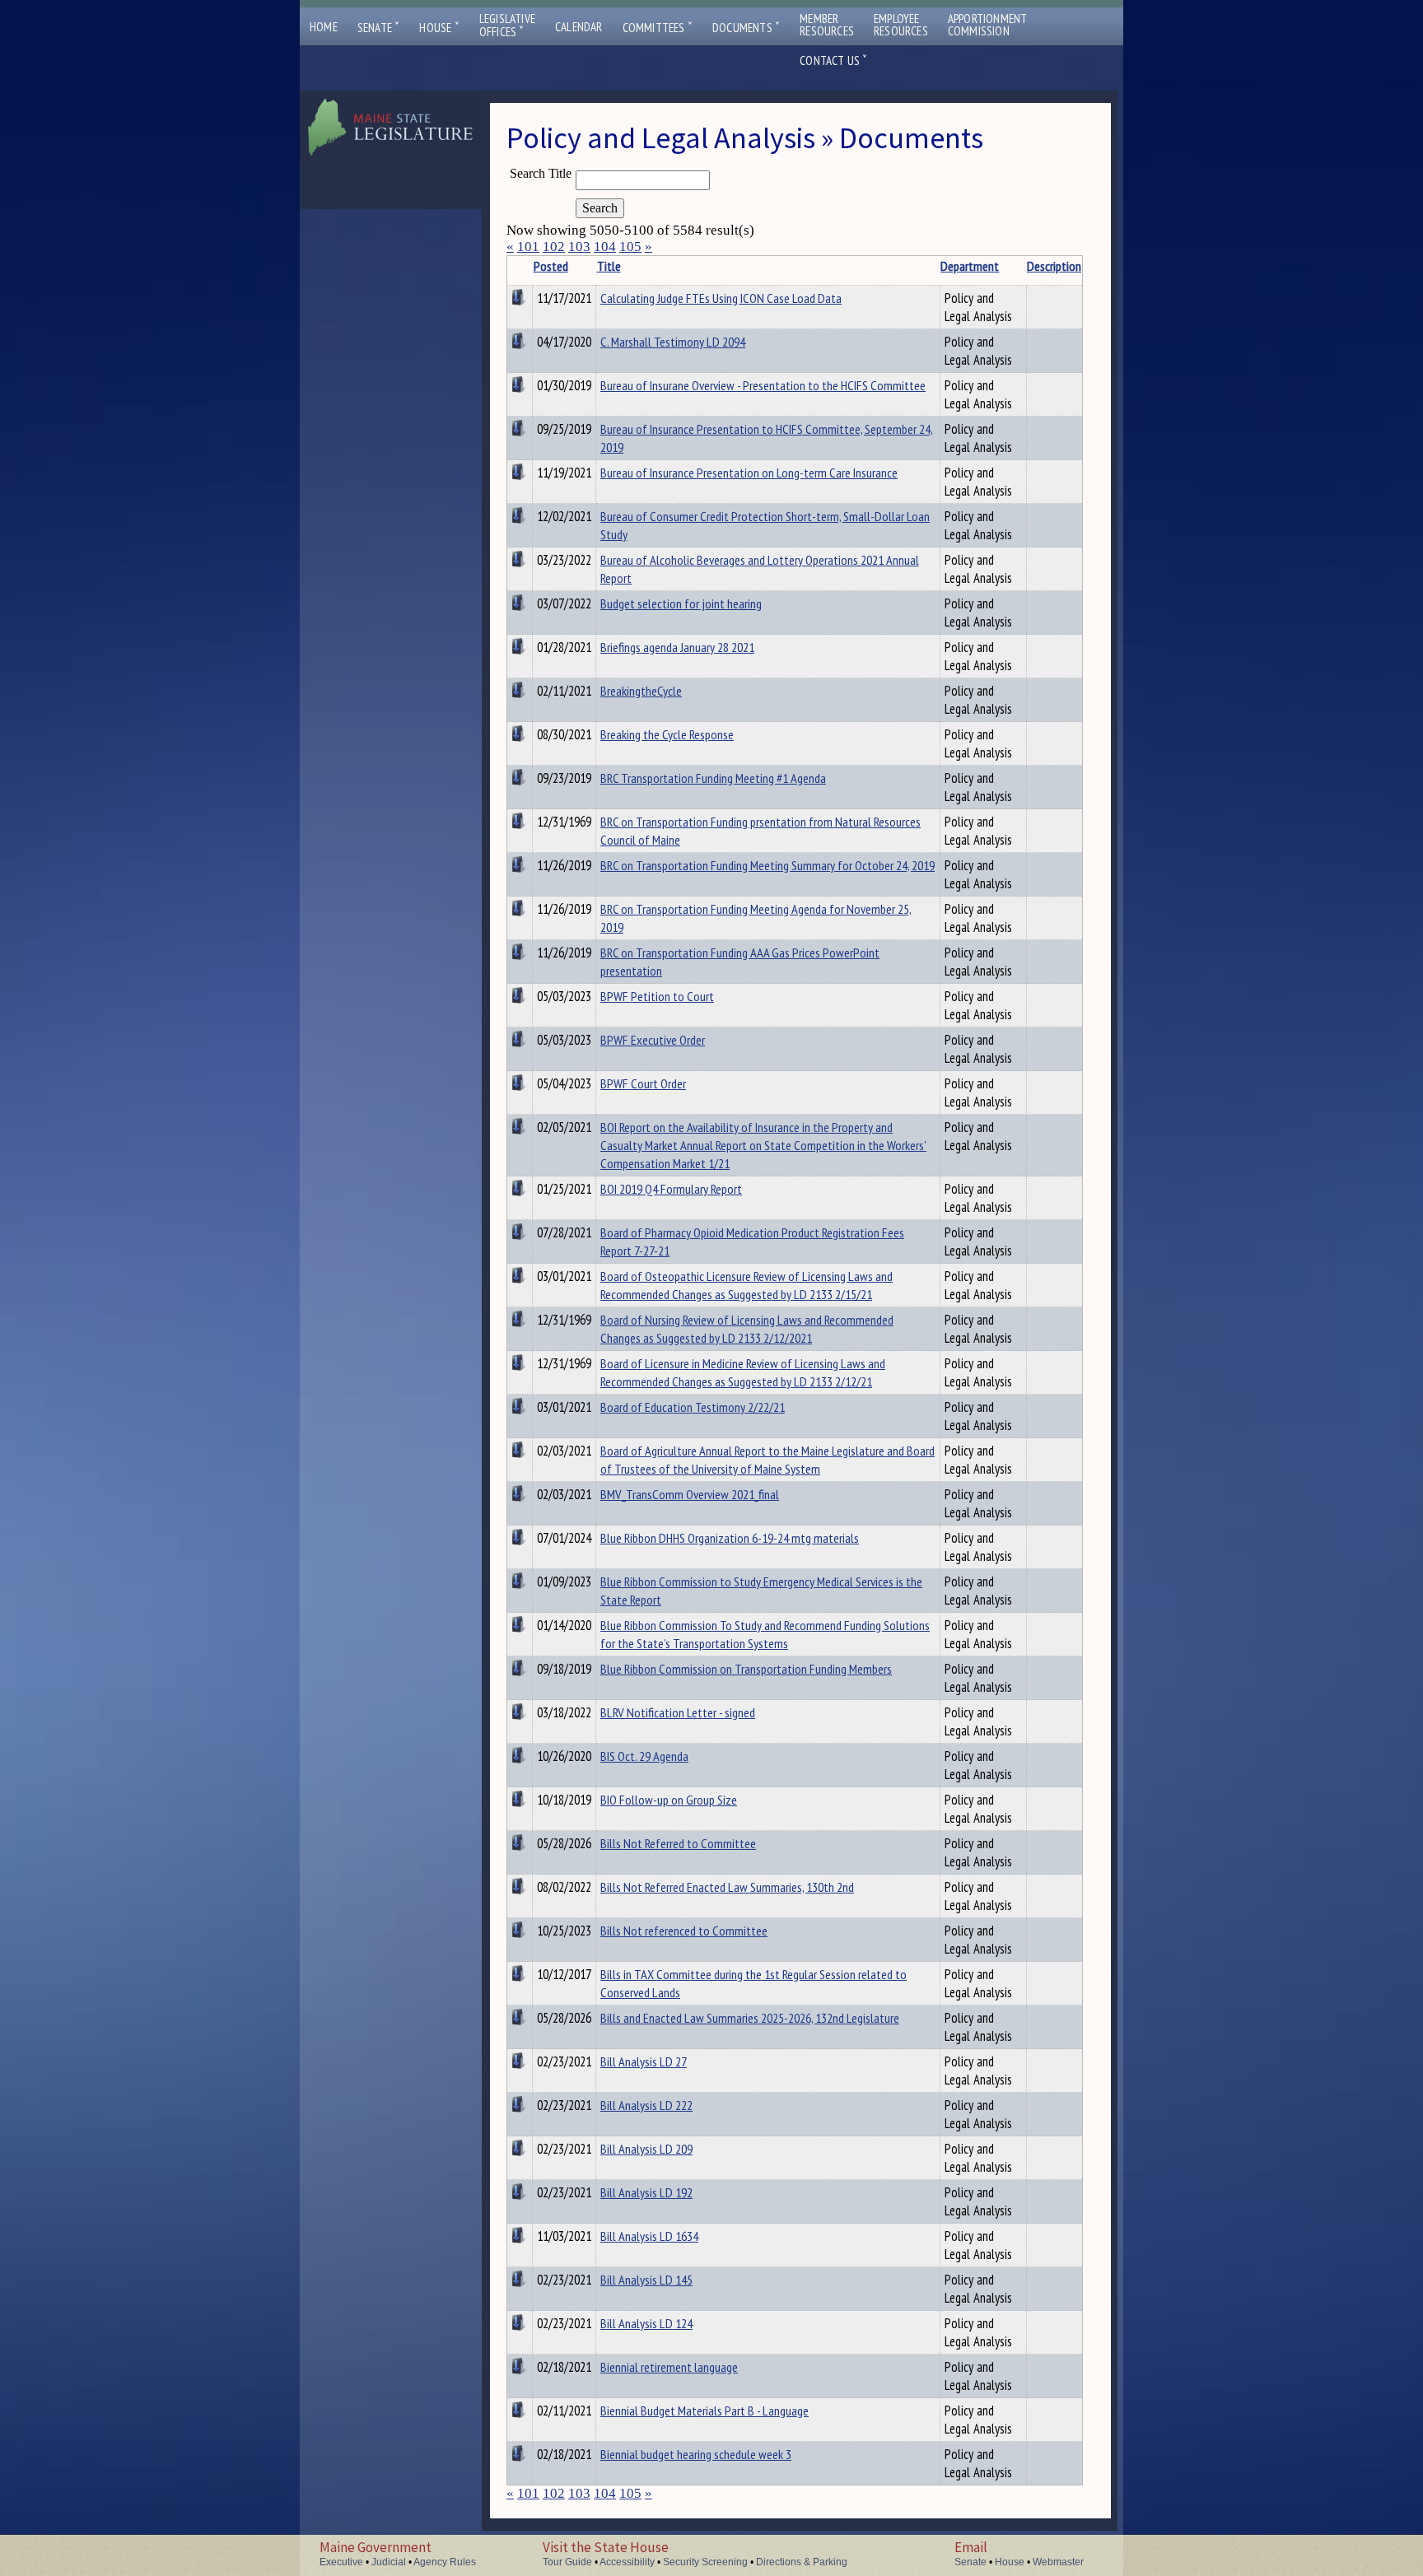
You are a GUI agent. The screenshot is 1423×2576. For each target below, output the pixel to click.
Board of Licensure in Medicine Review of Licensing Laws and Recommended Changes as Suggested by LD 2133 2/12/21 (743, 1372)
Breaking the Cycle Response (667, 734)
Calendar (579, 27)
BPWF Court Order (643, 1083)
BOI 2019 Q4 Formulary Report (671, 1189)
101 (528, 247)
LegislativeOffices (507, 26)
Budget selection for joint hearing (681, 603)
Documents (746, 28)
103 (579, 247)
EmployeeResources (901, 25)
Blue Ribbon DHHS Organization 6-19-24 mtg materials (730, 1538)
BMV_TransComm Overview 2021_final (690, 1494)
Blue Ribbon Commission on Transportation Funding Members (746, 1669)
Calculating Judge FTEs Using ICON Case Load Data (721, 298)
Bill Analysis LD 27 (644, 2061)
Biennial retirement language (669, 2367)
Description (1054, 266)
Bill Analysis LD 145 (646, 2280)
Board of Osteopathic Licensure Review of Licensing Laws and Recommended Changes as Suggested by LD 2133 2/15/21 (746, 1285)
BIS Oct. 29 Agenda (644, 1756)
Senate (379, 28)
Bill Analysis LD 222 (646, 2105)
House (439, 28)
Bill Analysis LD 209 (646, 2149)
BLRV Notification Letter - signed (678, 1712)
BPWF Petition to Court (657, 996)
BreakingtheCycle (641, 691)
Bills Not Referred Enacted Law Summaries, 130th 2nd (727, 1887)
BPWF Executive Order (653, 1040)
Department (970, 266)
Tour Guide (567, 2562)
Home (324, 27)
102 (554, 247)
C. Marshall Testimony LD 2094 (673, 342)
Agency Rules (445, 2562)
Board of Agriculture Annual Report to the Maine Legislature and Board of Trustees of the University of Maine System (767, 1460)
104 (605, 247)
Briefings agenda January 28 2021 (677, 647)
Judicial (389, 2562)
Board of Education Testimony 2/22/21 (693, 1407)
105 (630, 247)
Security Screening (705, 2562)
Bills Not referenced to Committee (684, 1931)
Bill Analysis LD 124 (646, 2323)
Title (609, 266)
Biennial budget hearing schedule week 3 (696, 2454)
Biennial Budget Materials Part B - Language (705, 2411)
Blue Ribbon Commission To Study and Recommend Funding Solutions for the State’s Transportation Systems (765, 1634)
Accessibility (627, 2562)
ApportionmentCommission (988, 25)
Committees (658, 28)
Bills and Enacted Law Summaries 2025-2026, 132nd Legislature (750, 2018)
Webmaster (1058, 2562)
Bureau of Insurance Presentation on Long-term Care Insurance (749, 473)
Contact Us (833, 61)
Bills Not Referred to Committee (678, 1843)
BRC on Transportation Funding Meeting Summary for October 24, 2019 (767, 865)
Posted (551, 266)
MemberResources (827, 25)
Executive (341, 2562)
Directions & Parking (802, 2562)
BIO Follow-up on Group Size (669, 1800)
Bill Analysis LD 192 (646, 2192)
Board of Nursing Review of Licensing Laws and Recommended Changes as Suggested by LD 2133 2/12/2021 (747, 1329)
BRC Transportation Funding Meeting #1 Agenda (713, 778)
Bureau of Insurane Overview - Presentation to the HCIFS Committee (763, 385)
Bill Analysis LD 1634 (649, 2236)
